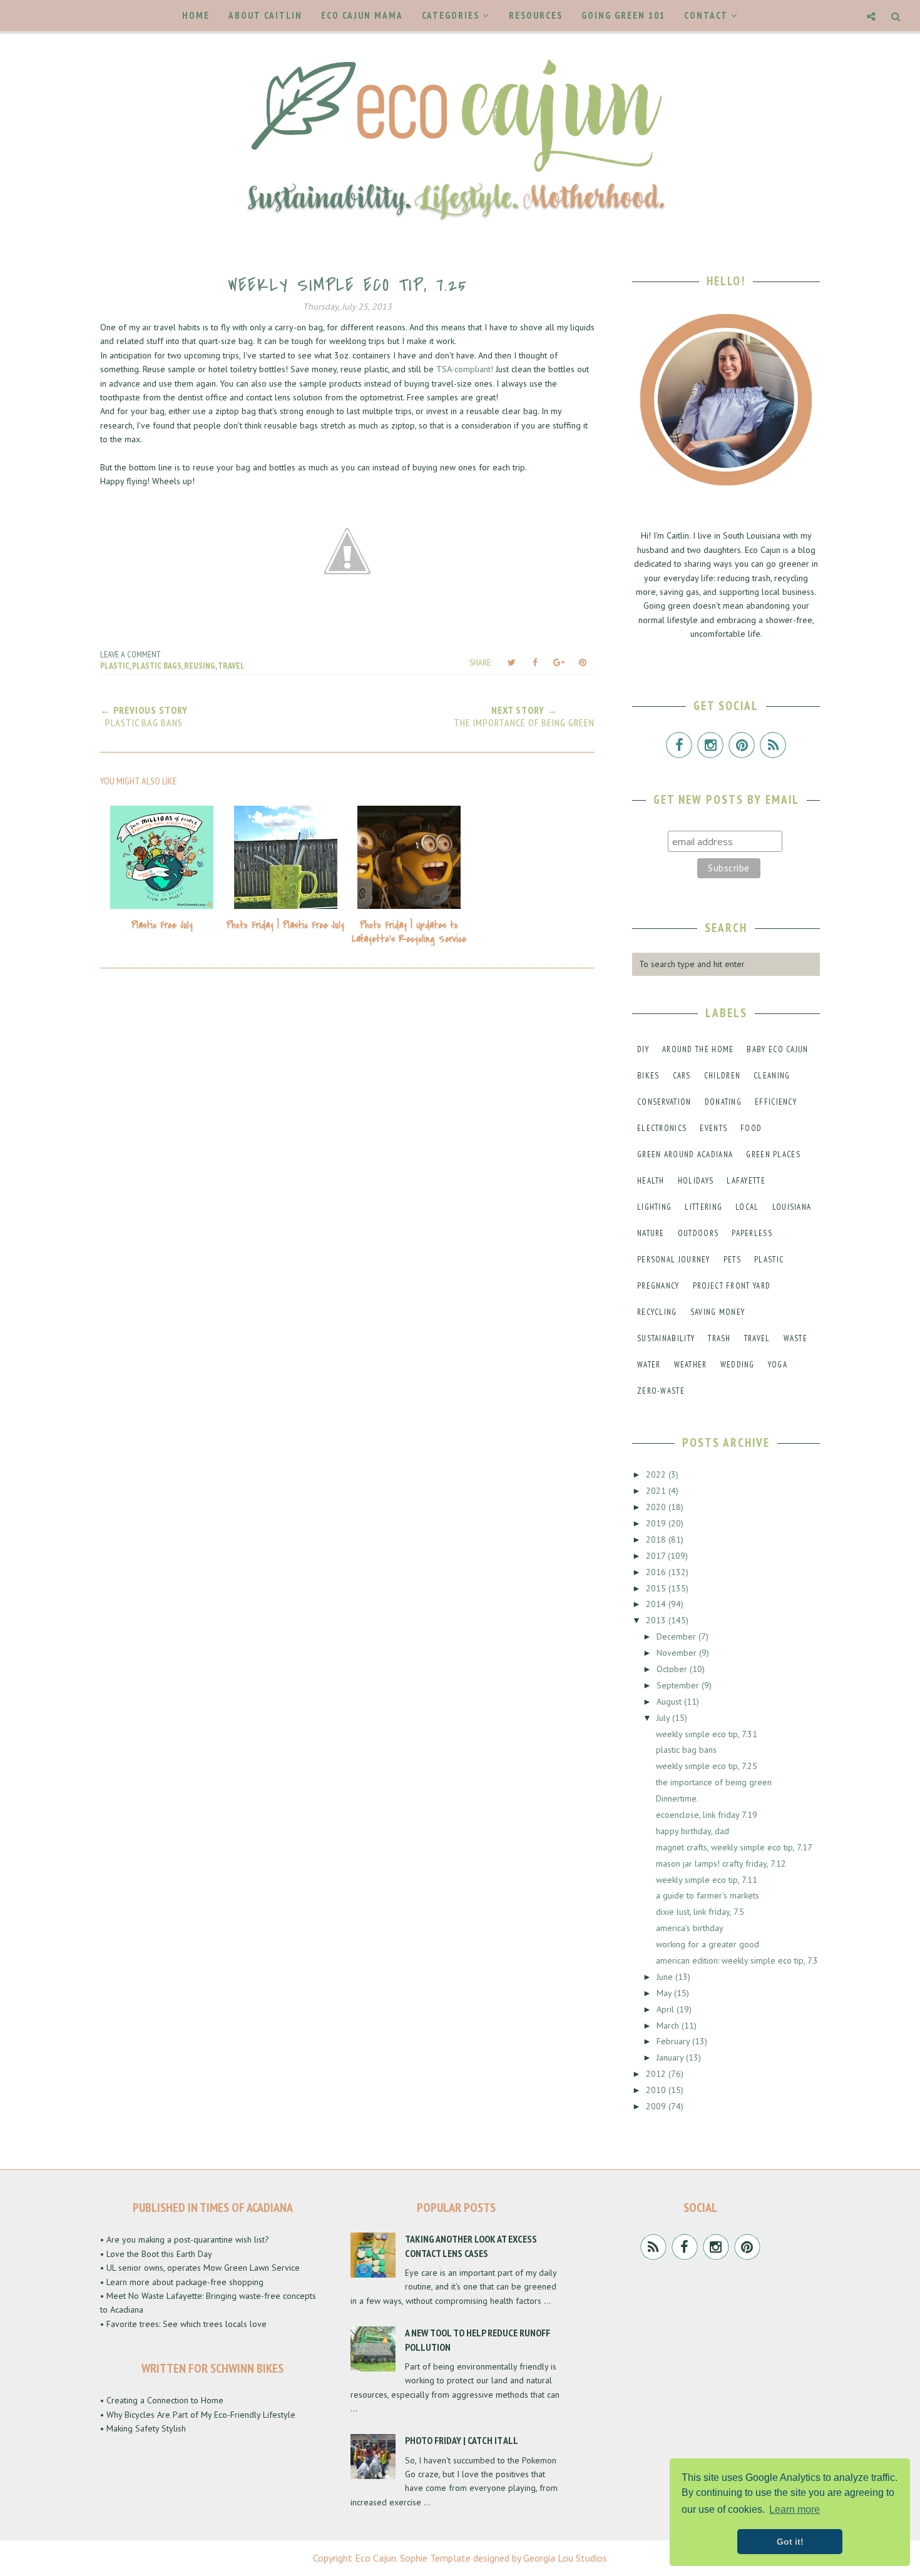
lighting (654, 1207)
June (666, 1977)
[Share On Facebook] (535, 662)
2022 (657, 1474)
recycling (657, 1312)
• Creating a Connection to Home (162, 2400)
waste (796, 1338)
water (649, 1365)
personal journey (674, 1260)
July (664, 1718)
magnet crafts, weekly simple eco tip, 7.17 (734, 1847)
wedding (738, 1365)
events (713, 1128)
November (678, 1653)
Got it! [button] (790, 2542)
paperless (752, 1233)
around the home (698, 1049)
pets (732, 1260)
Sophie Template (435, 2558)
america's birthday (690, 1928)
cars (682, 1076)
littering (703, 1207)
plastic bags (157, 666)
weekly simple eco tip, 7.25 (707, 1766)
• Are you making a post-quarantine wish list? (185, 2239)
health (651, 1181)
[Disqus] (347, 1147)
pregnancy (658, 1286)
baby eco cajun (777, 1049)
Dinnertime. (677, 1798)
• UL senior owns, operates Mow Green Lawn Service (200, 2268)
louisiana (792, 1207)
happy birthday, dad (693, 1831)
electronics (662, 1128)
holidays (696, 1181)
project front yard (732, 1286)
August (670, 1701)
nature (651, 1233)
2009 (657, 2106)
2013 (657, 1620)
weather (691, 1365)
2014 (657, 1604)
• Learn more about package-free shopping (182, 2282)
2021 (657, 1491)
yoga (778, 1365)
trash (719, 1338)
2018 (657, 1539)
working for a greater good (708, 1944)
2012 (657, 2074)
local (747, 1207)
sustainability (666, 1338)
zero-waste (661, 1391)
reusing (200, 666)
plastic (115, 666)
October (673, 1669)
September (679, 1685)
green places (773, 1154)
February (674, 2041)
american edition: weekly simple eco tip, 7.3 (737, 1960)
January (671, 2057)
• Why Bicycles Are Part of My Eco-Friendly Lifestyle (198, 2415)
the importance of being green (714, 1782)
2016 (657, 1572)
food (751, 1128)
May (665, 1993)
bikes (648, 1076)
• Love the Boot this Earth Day (156, 2254)
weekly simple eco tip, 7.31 (707, 1734)
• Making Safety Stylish (143, 2428)
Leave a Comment (130, 654)
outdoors (698, 1233)
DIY (643, 1049)
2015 (657, 1588)
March (669, 2026)
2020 (657, 1507)
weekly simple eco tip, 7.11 (707, 1880)
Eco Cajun (376, 2558)
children (722, 1076)
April (667, 2009)
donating (723, 1102)
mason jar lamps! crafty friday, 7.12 (721, 1864)
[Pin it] (583, 662)
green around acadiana (685, 1154)
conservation (664, 1102)
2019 (657, 1523)
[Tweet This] (511, 662)
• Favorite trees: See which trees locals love (183, 2324)
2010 (657, 2090)
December (677, 1636)
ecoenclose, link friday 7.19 (707, 1815)
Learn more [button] (795, 2509)
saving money (718, 1312)
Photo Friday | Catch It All (462, 2440)
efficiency (776, 1102)
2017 (657, 1556)
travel (231, 666)
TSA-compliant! (465, 369)
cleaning (772, 1076)
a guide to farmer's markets (708, 1895)
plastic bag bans (686, 1750)
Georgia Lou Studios (565, 2558)
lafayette (746, 1181)
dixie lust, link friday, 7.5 (700, 1912)
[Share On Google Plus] (559, 662)
